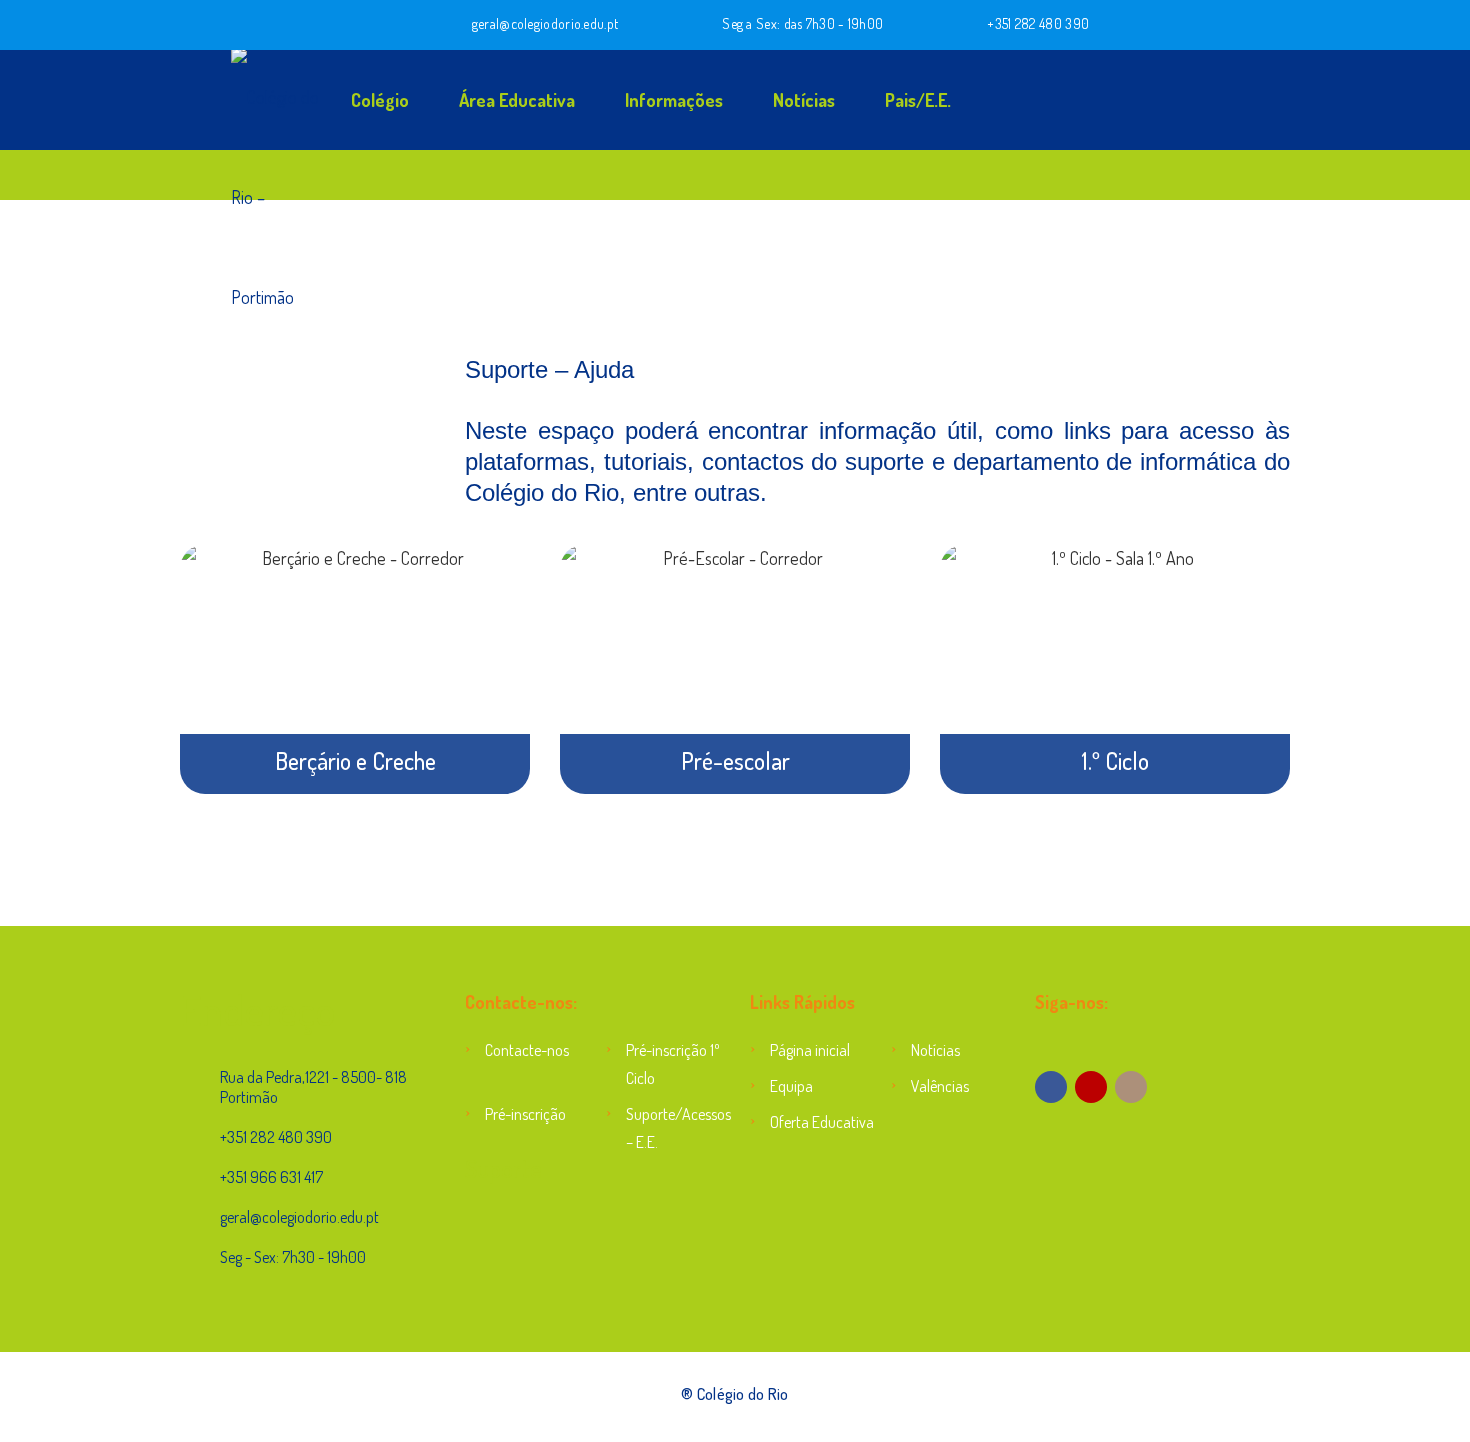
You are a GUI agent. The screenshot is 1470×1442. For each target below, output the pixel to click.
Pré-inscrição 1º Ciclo (673, 1064)
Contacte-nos (527, 1050)
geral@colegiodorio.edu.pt (545, 23)
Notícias (804, 100)
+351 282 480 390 (1038, 23)
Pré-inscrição (525, 1114)
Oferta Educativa (822, 1122)
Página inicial (810, 1050)
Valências (940, 1086)
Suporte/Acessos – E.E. (673, 1128)
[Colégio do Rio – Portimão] (215, 100)
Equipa (791, 1086)
